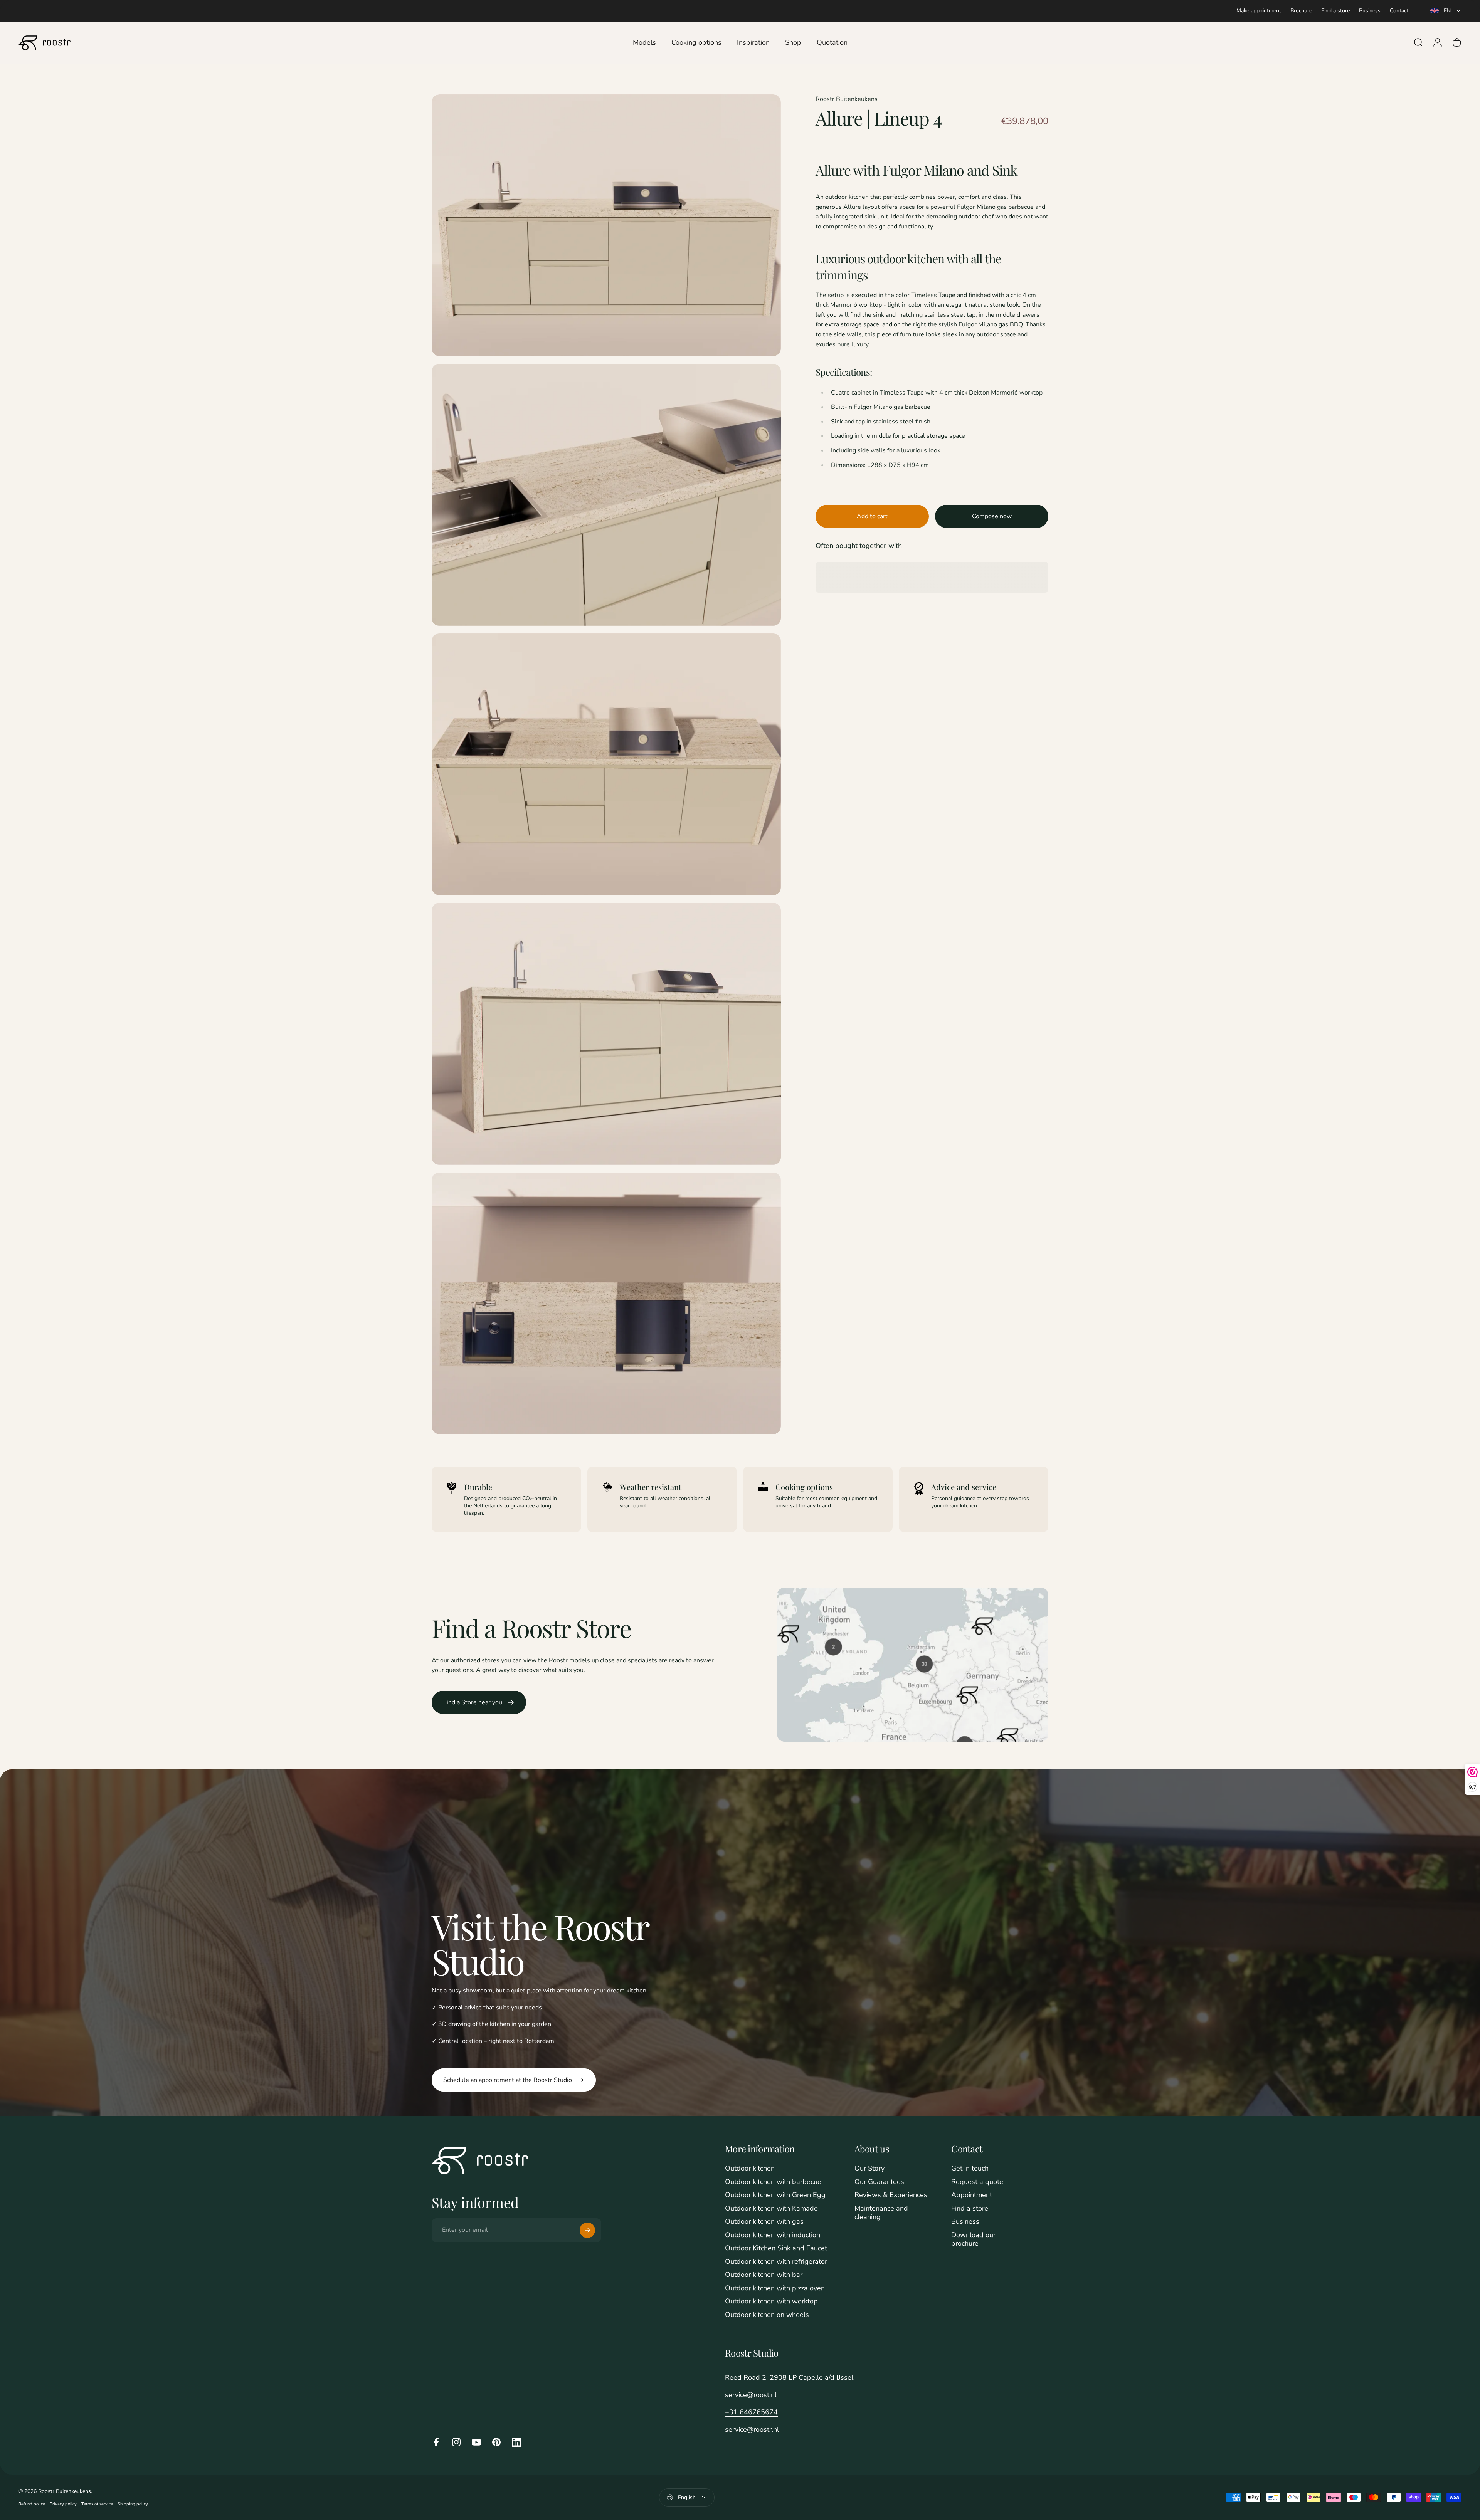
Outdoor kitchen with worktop (771, 2301)
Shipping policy (133, 2504)
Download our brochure (973, 2239)
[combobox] (1446, 11)
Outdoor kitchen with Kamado (771, 2208)
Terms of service (97, 2504)
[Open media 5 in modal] (606, 1304)
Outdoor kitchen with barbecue (773, 2182)
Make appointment (1259, 11)
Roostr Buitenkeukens (847, 99)
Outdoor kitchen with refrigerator (776, 2262)
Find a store (1335, 11)
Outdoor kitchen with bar (764, 2275)
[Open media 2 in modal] (606, 495)
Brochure (1301, 11)
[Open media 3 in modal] (606, 764)
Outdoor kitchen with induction (773, 2235)
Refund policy (32, 2504)
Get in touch (970, 2168)
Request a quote (977, 2182)
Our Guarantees (879, 2182)
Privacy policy (63, 2504)
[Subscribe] (587, 2230)
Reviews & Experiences (891, 2195)
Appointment (972, 2195)
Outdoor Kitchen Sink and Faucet (776, 2248)
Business (1370, 11)
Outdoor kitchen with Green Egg (775, 2195)
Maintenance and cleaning (881, 2213)
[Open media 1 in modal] (606, 225)
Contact (1399, 11)
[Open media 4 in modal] (606, 1034)
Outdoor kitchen (750, 2168)
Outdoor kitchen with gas (764, 2222)
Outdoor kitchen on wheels (767, 2315)
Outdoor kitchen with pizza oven (775, 2288)
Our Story (869, 2168)
